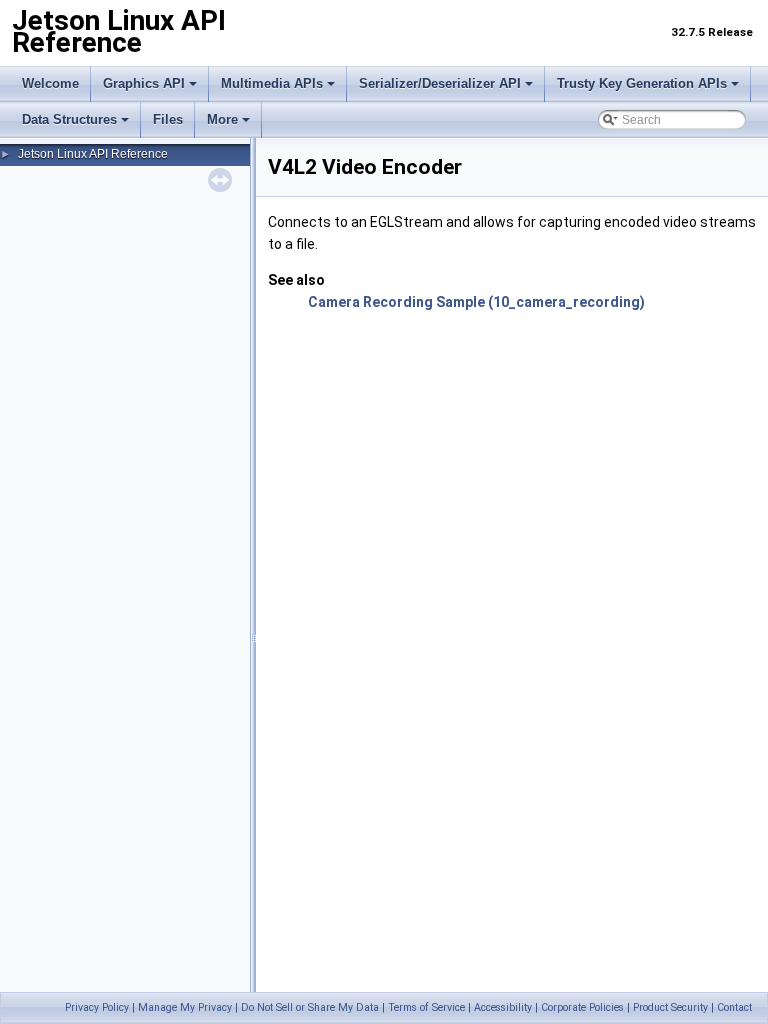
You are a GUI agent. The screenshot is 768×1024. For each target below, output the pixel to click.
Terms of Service (426, 1007)
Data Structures (69, 119)
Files (168, 119)
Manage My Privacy (185, 1007)
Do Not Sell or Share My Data (310, 1007)
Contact (734, 1007)
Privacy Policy (97, 1007)
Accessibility (503, 1007)
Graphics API (144, 83)
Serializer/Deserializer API (440, 83)
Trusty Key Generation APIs (642, 83)
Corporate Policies (582, 1007)
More (222, 119)
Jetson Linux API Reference (93, 154)
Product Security (670, 1007)
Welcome (50, 83)
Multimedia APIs (272, 83)
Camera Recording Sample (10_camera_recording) (476, 302)
